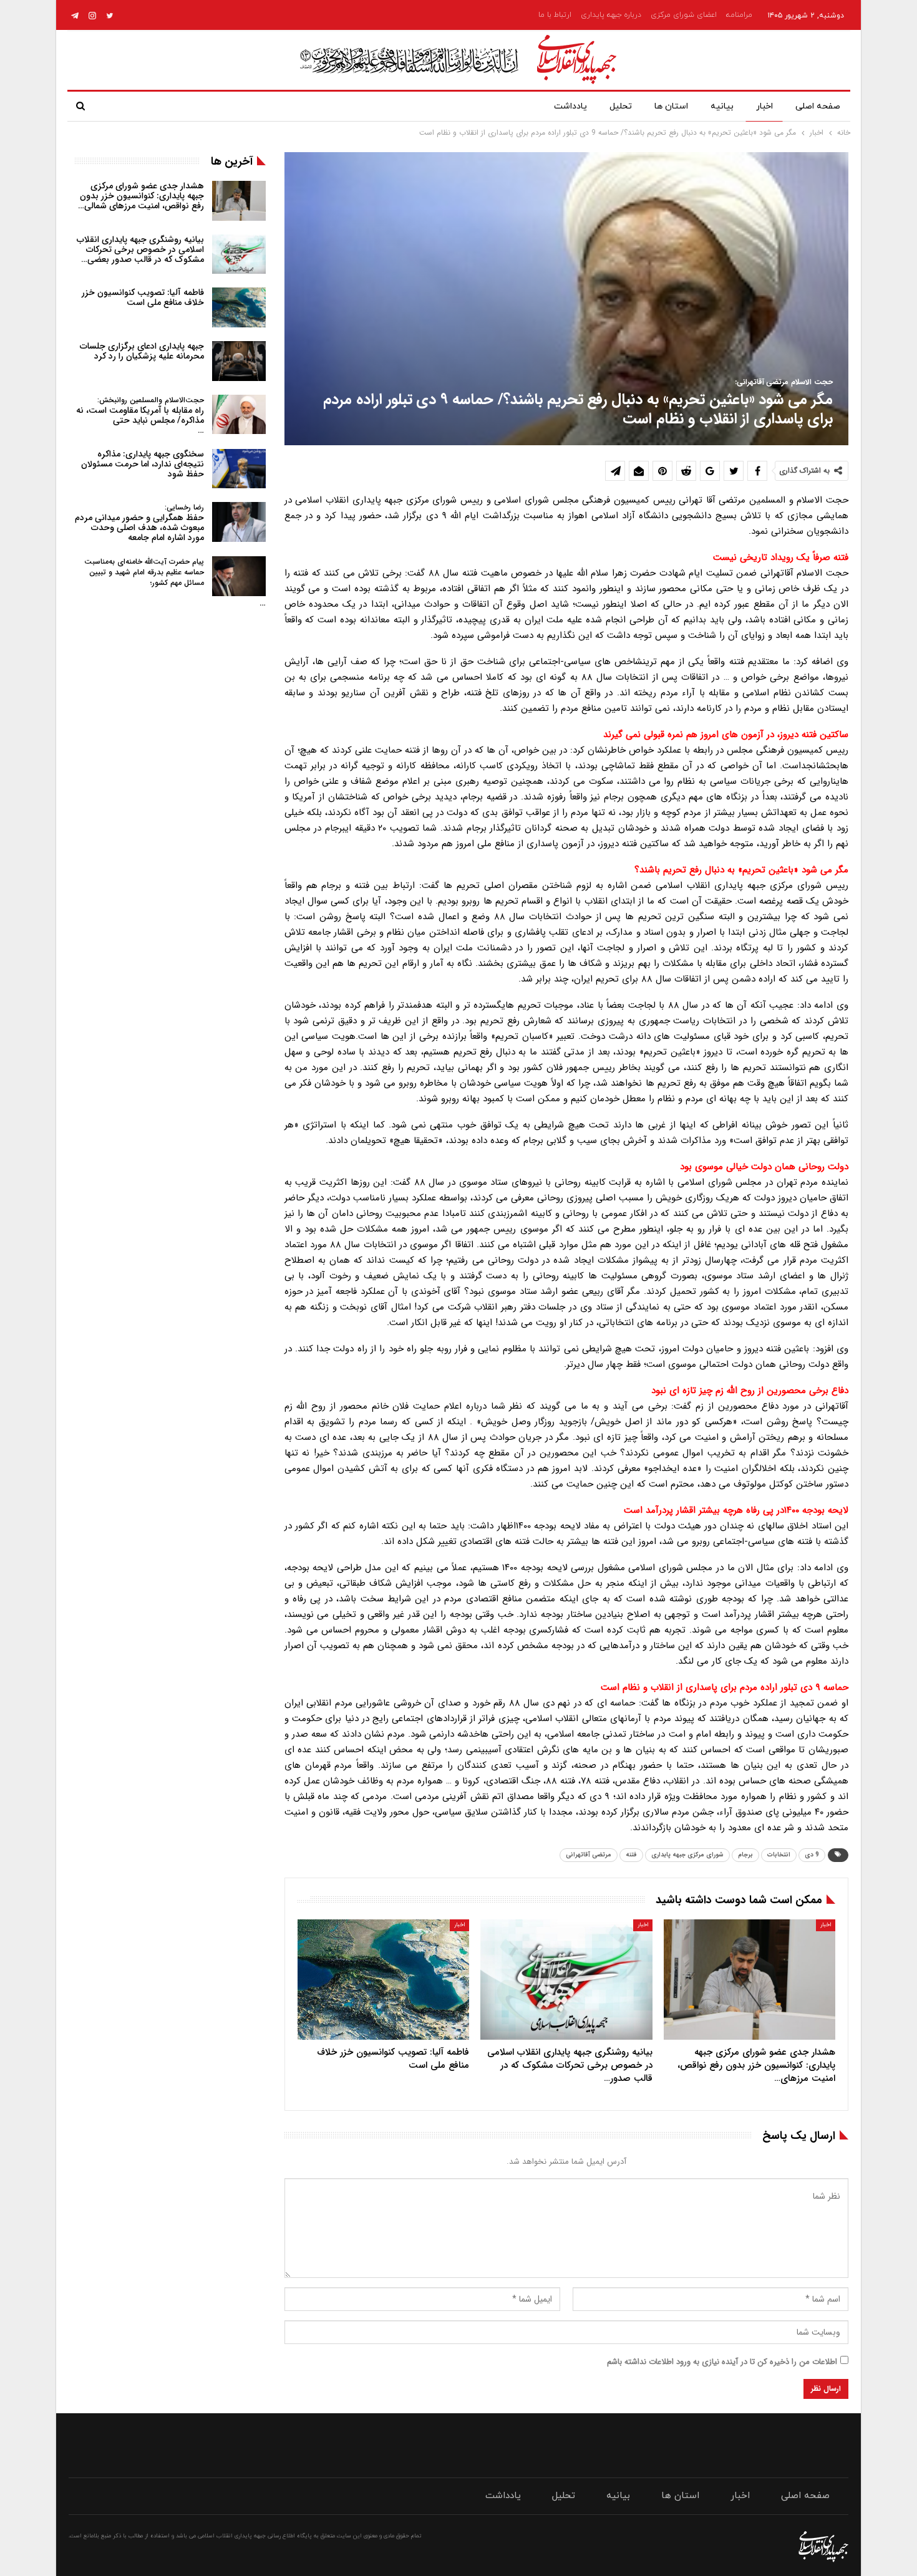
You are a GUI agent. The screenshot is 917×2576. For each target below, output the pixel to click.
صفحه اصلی (818, 106)
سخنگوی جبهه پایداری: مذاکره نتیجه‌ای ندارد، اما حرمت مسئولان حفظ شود (143, 464)
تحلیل (621, 106)
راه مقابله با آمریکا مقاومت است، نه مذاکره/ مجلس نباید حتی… (140, 416)
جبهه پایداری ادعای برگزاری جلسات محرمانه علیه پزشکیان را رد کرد (142, 351)
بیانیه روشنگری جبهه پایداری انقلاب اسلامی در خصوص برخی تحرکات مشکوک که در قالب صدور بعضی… (140, 249)
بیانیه (722, 106)
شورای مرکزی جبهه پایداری (687, 1855)
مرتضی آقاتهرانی (589, 1855)
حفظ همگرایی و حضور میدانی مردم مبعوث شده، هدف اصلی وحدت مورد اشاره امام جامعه (139, 523)
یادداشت (570, 106)
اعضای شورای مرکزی (684, 15)
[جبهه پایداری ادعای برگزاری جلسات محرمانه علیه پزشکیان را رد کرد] (239, 361)
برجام (745, 1855)
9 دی (812, 1855)
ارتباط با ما (555, 15)
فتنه (631, 1855)
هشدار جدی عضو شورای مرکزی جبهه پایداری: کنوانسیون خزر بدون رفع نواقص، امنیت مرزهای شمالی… (141, 196)
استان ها (671, 106)
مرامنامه (739, 15)
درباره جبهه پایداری (611, 15)
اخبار (764, 106)
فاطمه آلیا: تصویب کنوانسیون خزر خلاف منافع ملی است (143, 297)
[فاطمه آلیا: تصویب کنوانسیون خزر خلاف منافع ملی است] (383, 1980)
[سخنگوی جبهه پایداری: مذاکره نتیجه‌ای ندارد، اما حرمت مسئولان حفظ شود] (239, 469)
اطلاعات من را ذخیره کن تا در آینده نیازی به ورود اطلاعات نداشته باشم (722, 2362)
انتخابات (779, 1855)
